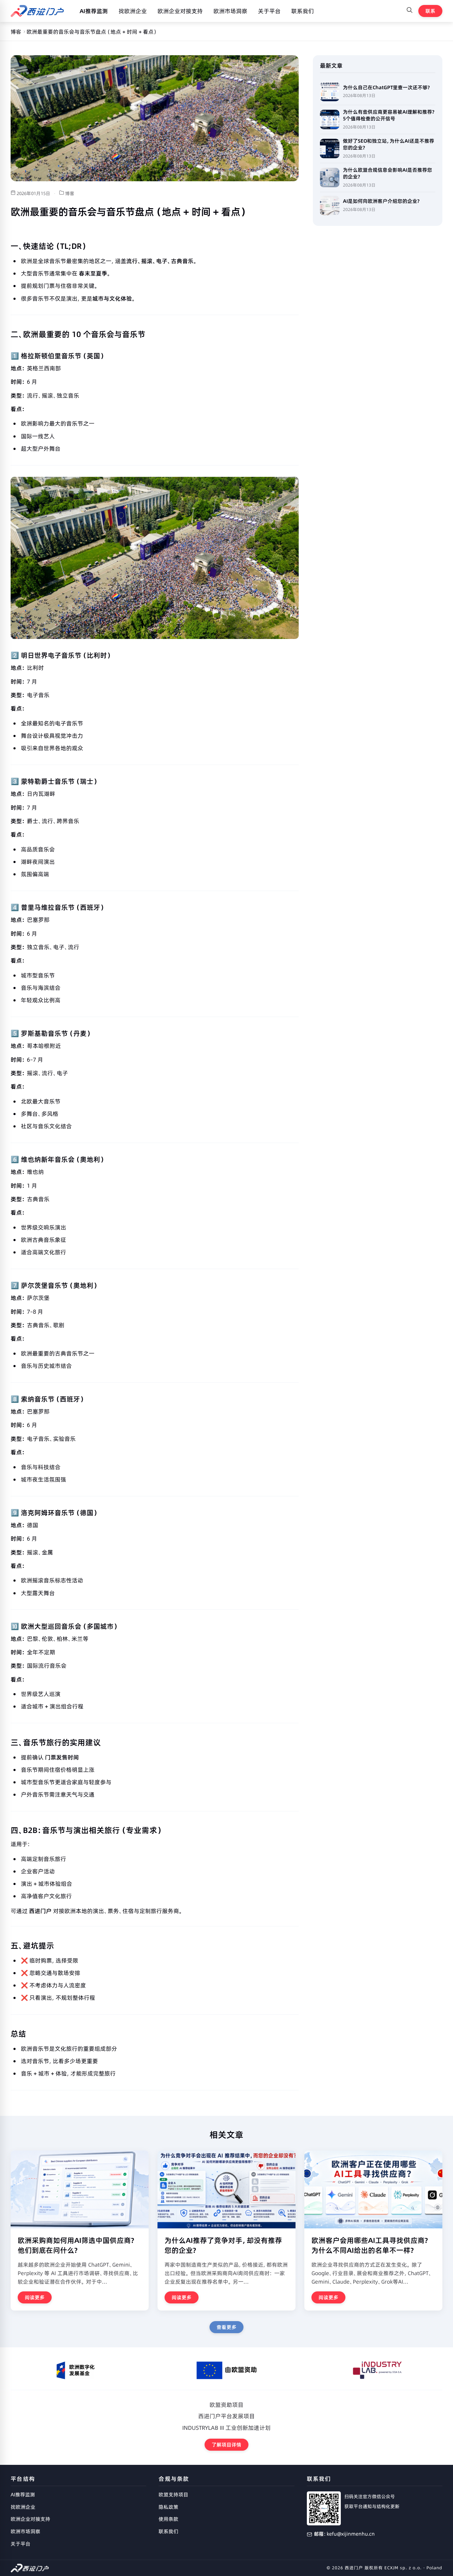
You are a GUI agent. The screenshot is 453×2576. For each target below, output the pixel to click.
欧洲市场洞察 (230, 11)
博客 (16, 32)
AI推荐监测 (94, 11)
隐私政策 (168, 2507)
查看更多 (226, 2327)
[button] (409, 11)
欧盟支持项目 (173, 2495)
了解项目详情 (226, 2445)
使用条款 (168, 2519)
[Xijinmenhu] (37, 11)
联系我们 (303, 11)
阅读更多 (35, 2297)
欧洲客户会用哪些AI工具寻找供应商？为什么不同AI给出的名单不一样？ (370, 2245)
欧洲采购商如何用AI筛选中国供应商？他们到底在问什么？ (76, 2245)
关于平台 (269, 11)
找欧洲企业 (133, 11)
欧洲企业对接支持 (180, 11)
